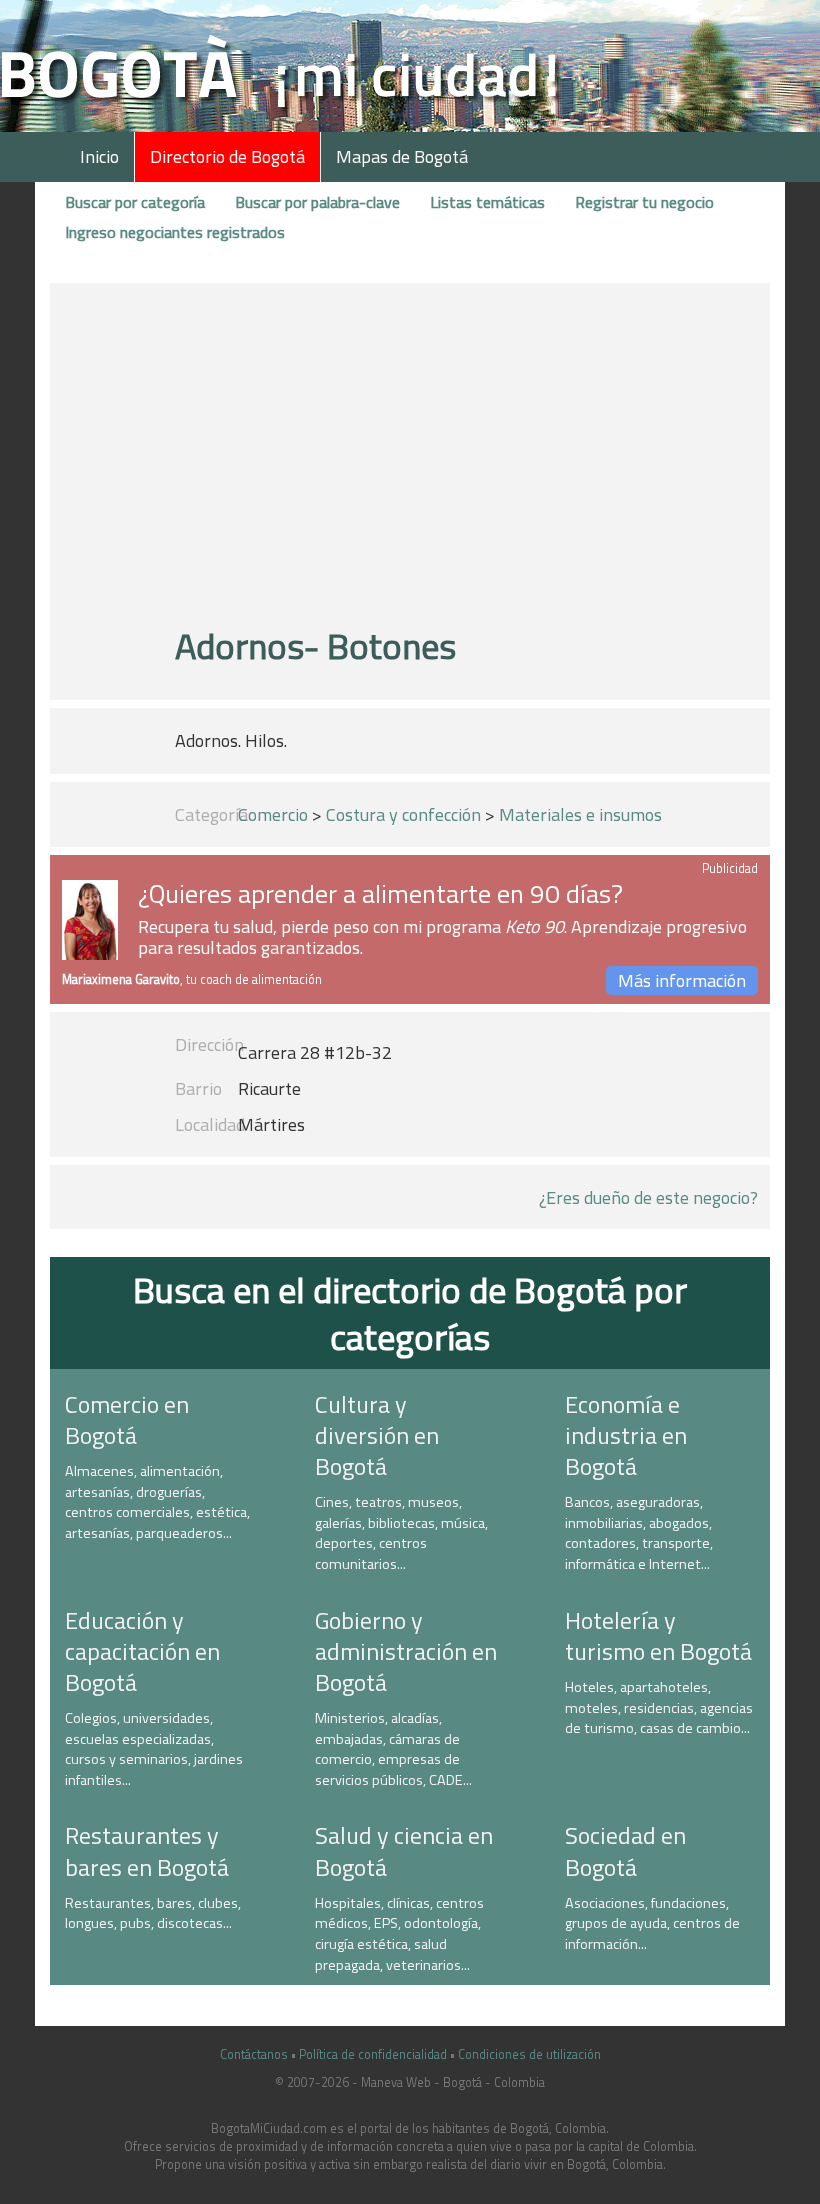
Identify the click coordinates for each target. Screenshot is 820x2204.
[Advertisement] (410, 463)
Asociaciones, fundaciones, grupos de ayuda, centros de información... (652, 1923)
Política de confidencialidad (373, 2054)
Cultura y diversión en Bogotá (377, 1435)
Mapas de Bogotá (402, 156)
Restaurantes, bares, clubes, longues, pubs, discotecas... (153, 1913)
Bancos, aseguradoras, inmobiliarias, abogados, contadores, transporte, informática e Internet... (639, 1533)
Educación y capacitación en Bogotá (142, 1651)
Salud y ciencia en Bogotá (404, 1850)
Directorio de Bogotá (227, 156)
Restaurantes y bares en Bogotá (147, 1850)
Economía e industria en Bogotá (626, 1435)
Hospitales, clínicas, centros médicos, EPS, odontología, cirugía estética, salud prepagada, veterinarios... (399, 1934)
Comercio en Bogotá (127, 1419)
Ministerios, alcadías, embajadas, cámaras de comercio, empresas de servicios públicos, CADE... (393, 1749)
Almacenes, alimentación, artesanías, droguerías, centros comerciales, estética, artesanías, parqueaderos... (157, 1502)
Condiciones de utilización (529, 2054)
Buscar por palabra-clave (317, 202)
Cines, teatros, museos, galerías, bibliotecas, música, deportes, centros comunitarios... (401, 1533)
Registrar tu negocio (644, 202)
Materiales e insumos (580, 814)
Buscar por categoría (135, 202)
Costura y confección (403, 814)
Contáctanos (254, 2054)
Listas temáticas (487, 202)
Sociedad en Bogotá (625, 1850)
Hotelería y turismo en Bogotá (658, 1635)
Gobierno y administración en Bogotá (406, 1651)
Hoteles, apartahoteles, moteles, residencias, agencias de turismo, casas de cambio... (659, 1707)
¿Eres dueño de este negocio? (648, 1197)
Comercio (273, 814)
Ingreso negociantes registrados (175, 232)
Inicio (99, 156)
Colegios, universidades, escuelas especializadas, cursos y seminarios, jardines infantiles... (154, 1749)
